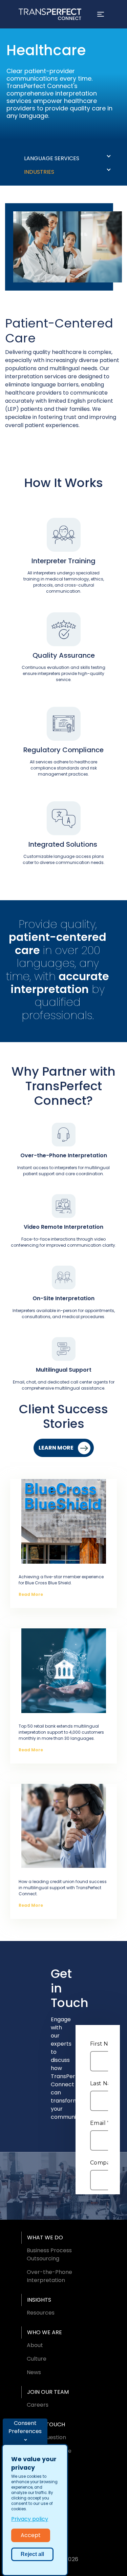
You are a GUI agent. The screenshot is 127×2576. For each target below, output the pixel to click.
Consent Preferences (25, 2427)
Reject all (32, 2554)
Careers (38, 2405)
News (34, 2372)
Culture (37, 2359)
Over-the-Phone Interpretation (49, 2276)
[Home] (50, 14)
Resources (41, 2313)
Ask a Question (46, 2437)
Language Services (52, 158)
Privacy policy (30, 2519)
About (35, 2345)
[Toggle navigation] (101, 14)
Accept (31, 2535)
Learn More (56, 1448)
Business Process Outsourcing (49, 2254)
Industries (39, 172)
